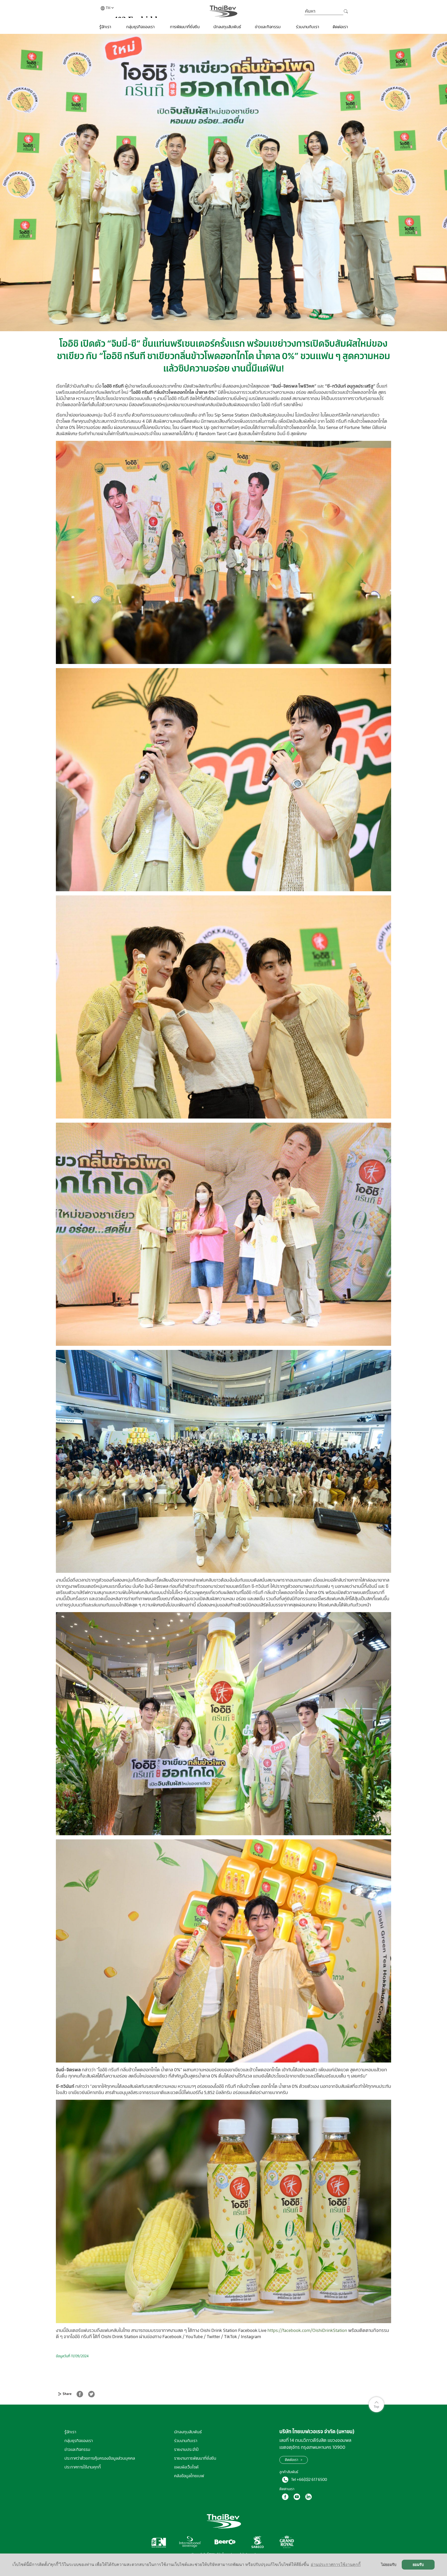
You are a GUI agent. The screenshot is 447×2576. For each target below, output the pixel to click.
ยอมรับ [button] (418, 2565)
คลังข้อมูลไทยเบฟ (189, 2476)
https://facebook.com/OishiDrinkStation (307, 2330)
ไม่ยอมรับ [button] (389, 2565)
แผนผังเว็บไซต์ (186, 2467)
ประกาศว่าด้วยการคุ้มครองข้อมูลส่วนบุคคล (100, 2458)
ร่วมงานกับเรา (307, 27)
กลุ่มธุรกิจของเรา (141, 27)
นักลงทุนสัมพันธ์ (227, 27)
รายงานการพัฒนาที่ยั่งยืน (195, 2458)
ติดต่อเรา (340, 27)
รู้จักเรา (106, 27)
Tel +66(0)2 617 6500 (309, 2479)
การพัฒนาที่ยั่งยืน (185, 27)
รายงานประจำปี (186, 2449)
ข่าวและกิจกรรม (268, 27)
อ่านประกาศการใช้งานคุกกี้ (336, 2564)
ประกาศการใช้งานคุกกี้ (83, 2467)
